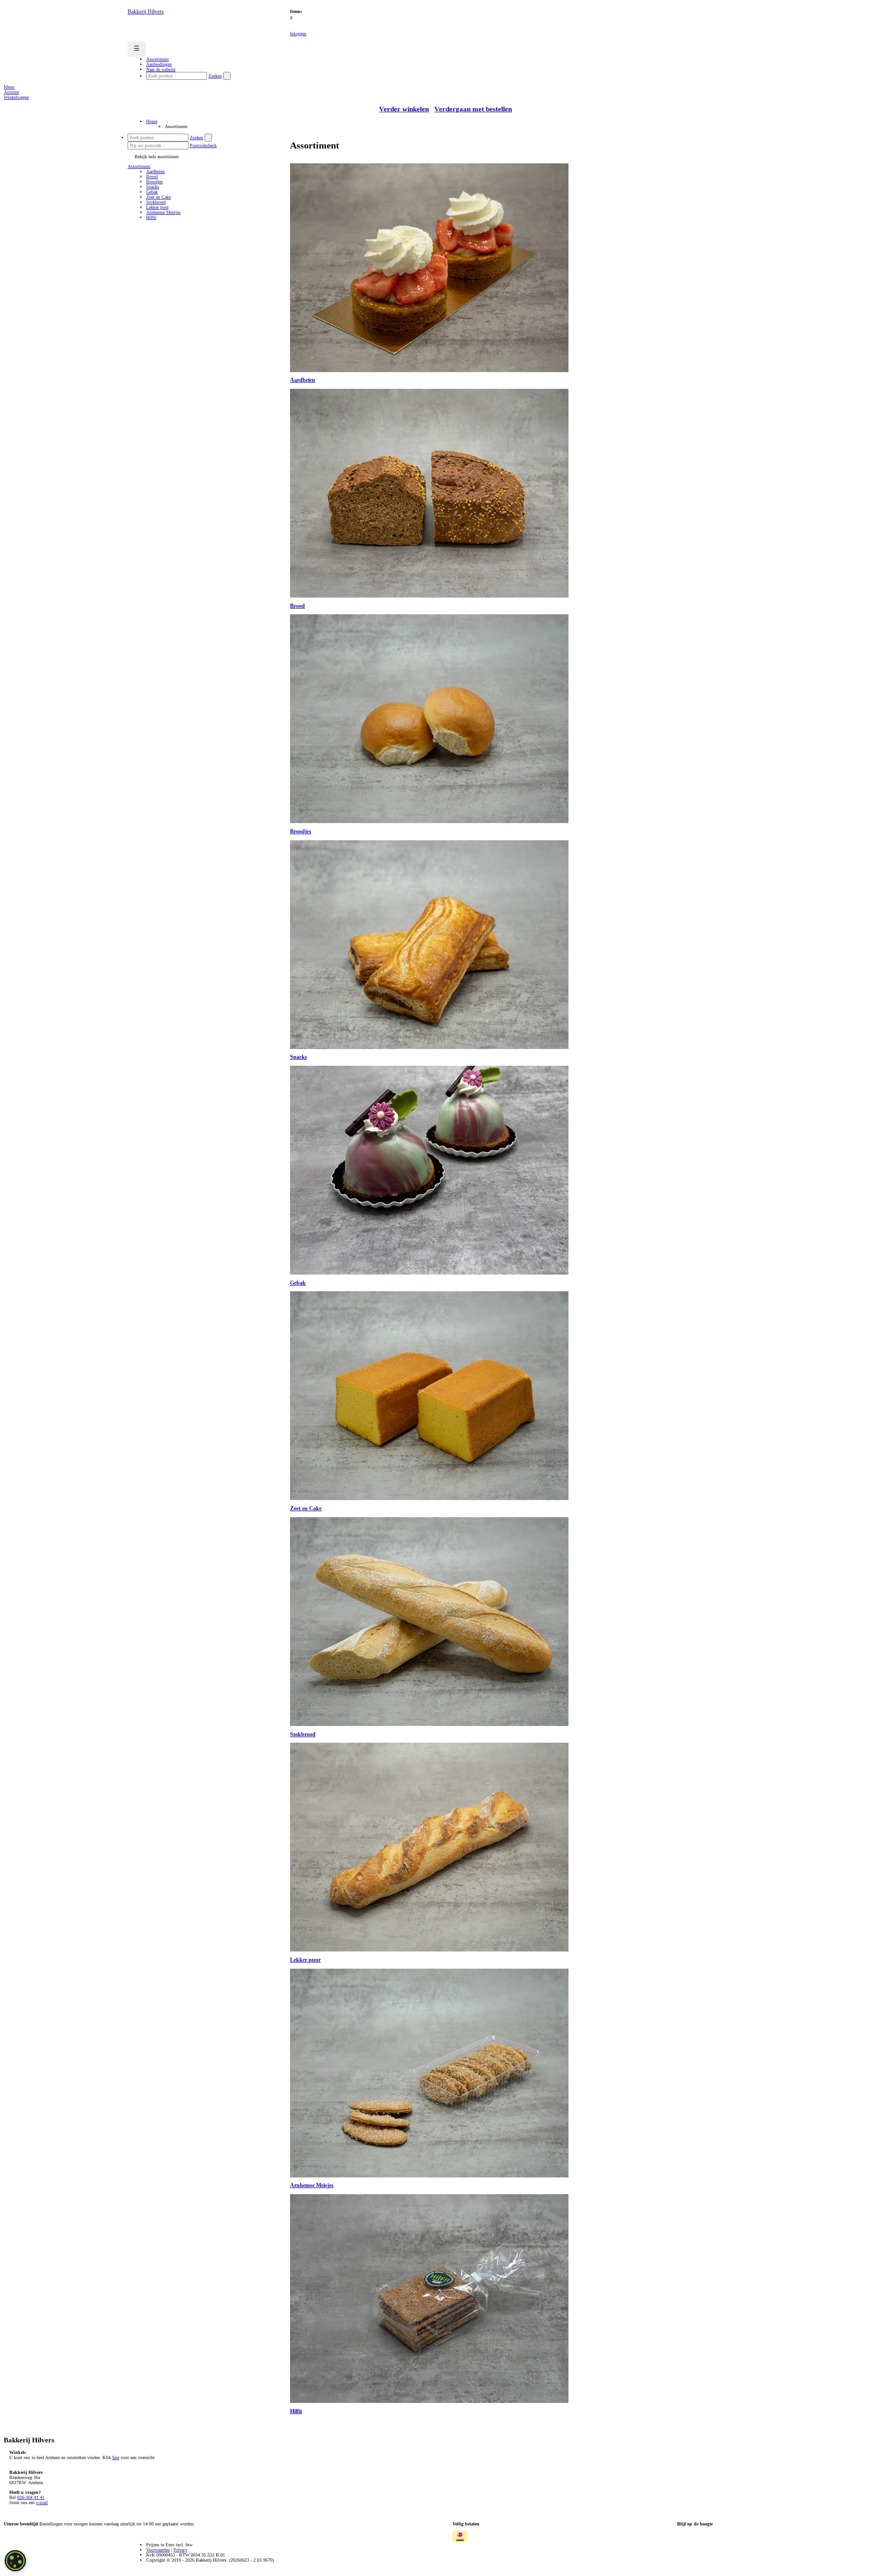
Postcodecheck (203, 145)
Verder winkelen (404, 109)
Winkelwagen (16, 97)
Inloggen (298, 34)
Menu (9, 87)
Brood (152, 177)
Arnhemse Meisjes (163, 212)
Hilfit (151, 217)
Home (152, 121)
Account (11, 92)
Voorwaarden (158, 2550)
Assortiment (139, 166)
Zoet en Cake (158, 197)
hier (116, 2457)
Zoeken (215, 76)
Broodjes (155, 182)
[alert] (15, 2561)
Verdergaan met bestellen (473, 109)
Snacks (153, 187)
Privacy (181, 2550)
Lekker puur (157, 207)
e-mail (42, 2502)
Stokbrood (156, 202)
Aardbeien (155, 171)
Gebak (152, 192)
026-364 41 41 (31, 2497)
